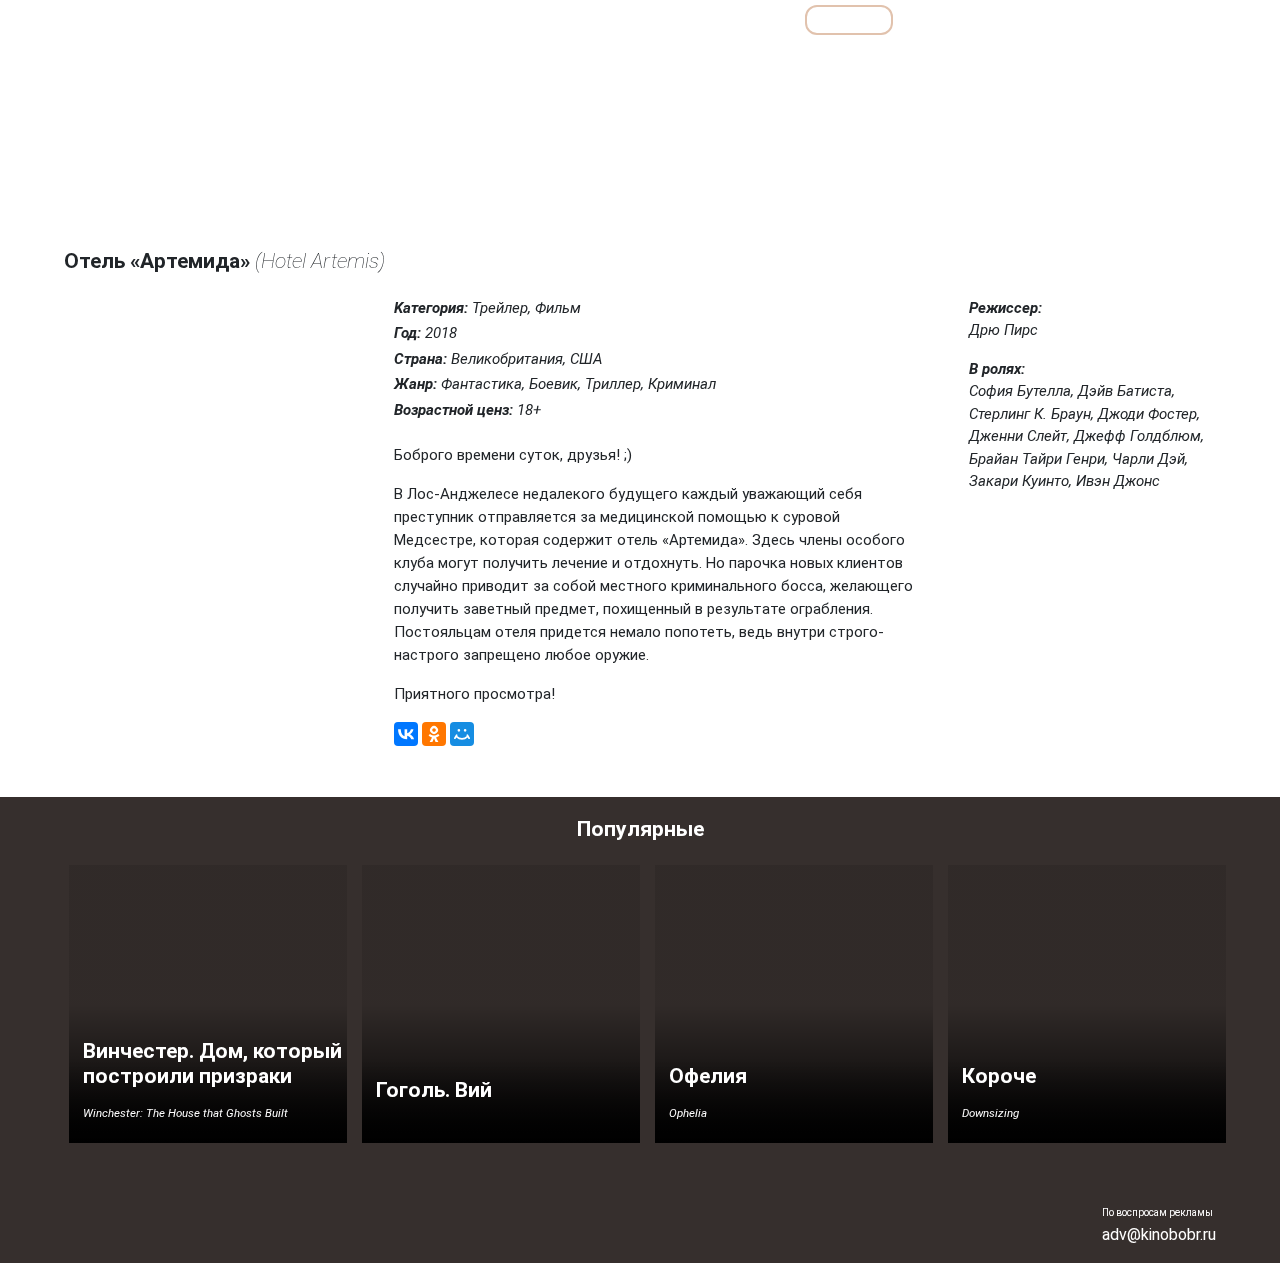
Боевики (547, 63)
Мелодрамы (897, 63)
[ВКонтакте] (406, 734)
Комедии (803, 63)
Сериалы (1105, 19)
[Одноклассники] (434, 734)
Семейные (995, 63)
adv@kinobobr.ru (1159, 1234)
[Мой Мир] (462, 734)
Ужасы (1078, 63)
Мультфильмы (977, 19)
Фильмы (849, 19)
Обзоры (549, 19)
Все (757, 19)
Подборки (660, 19)
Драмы (723, 63)
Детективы (637, 63)
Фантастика (1165, 63)
